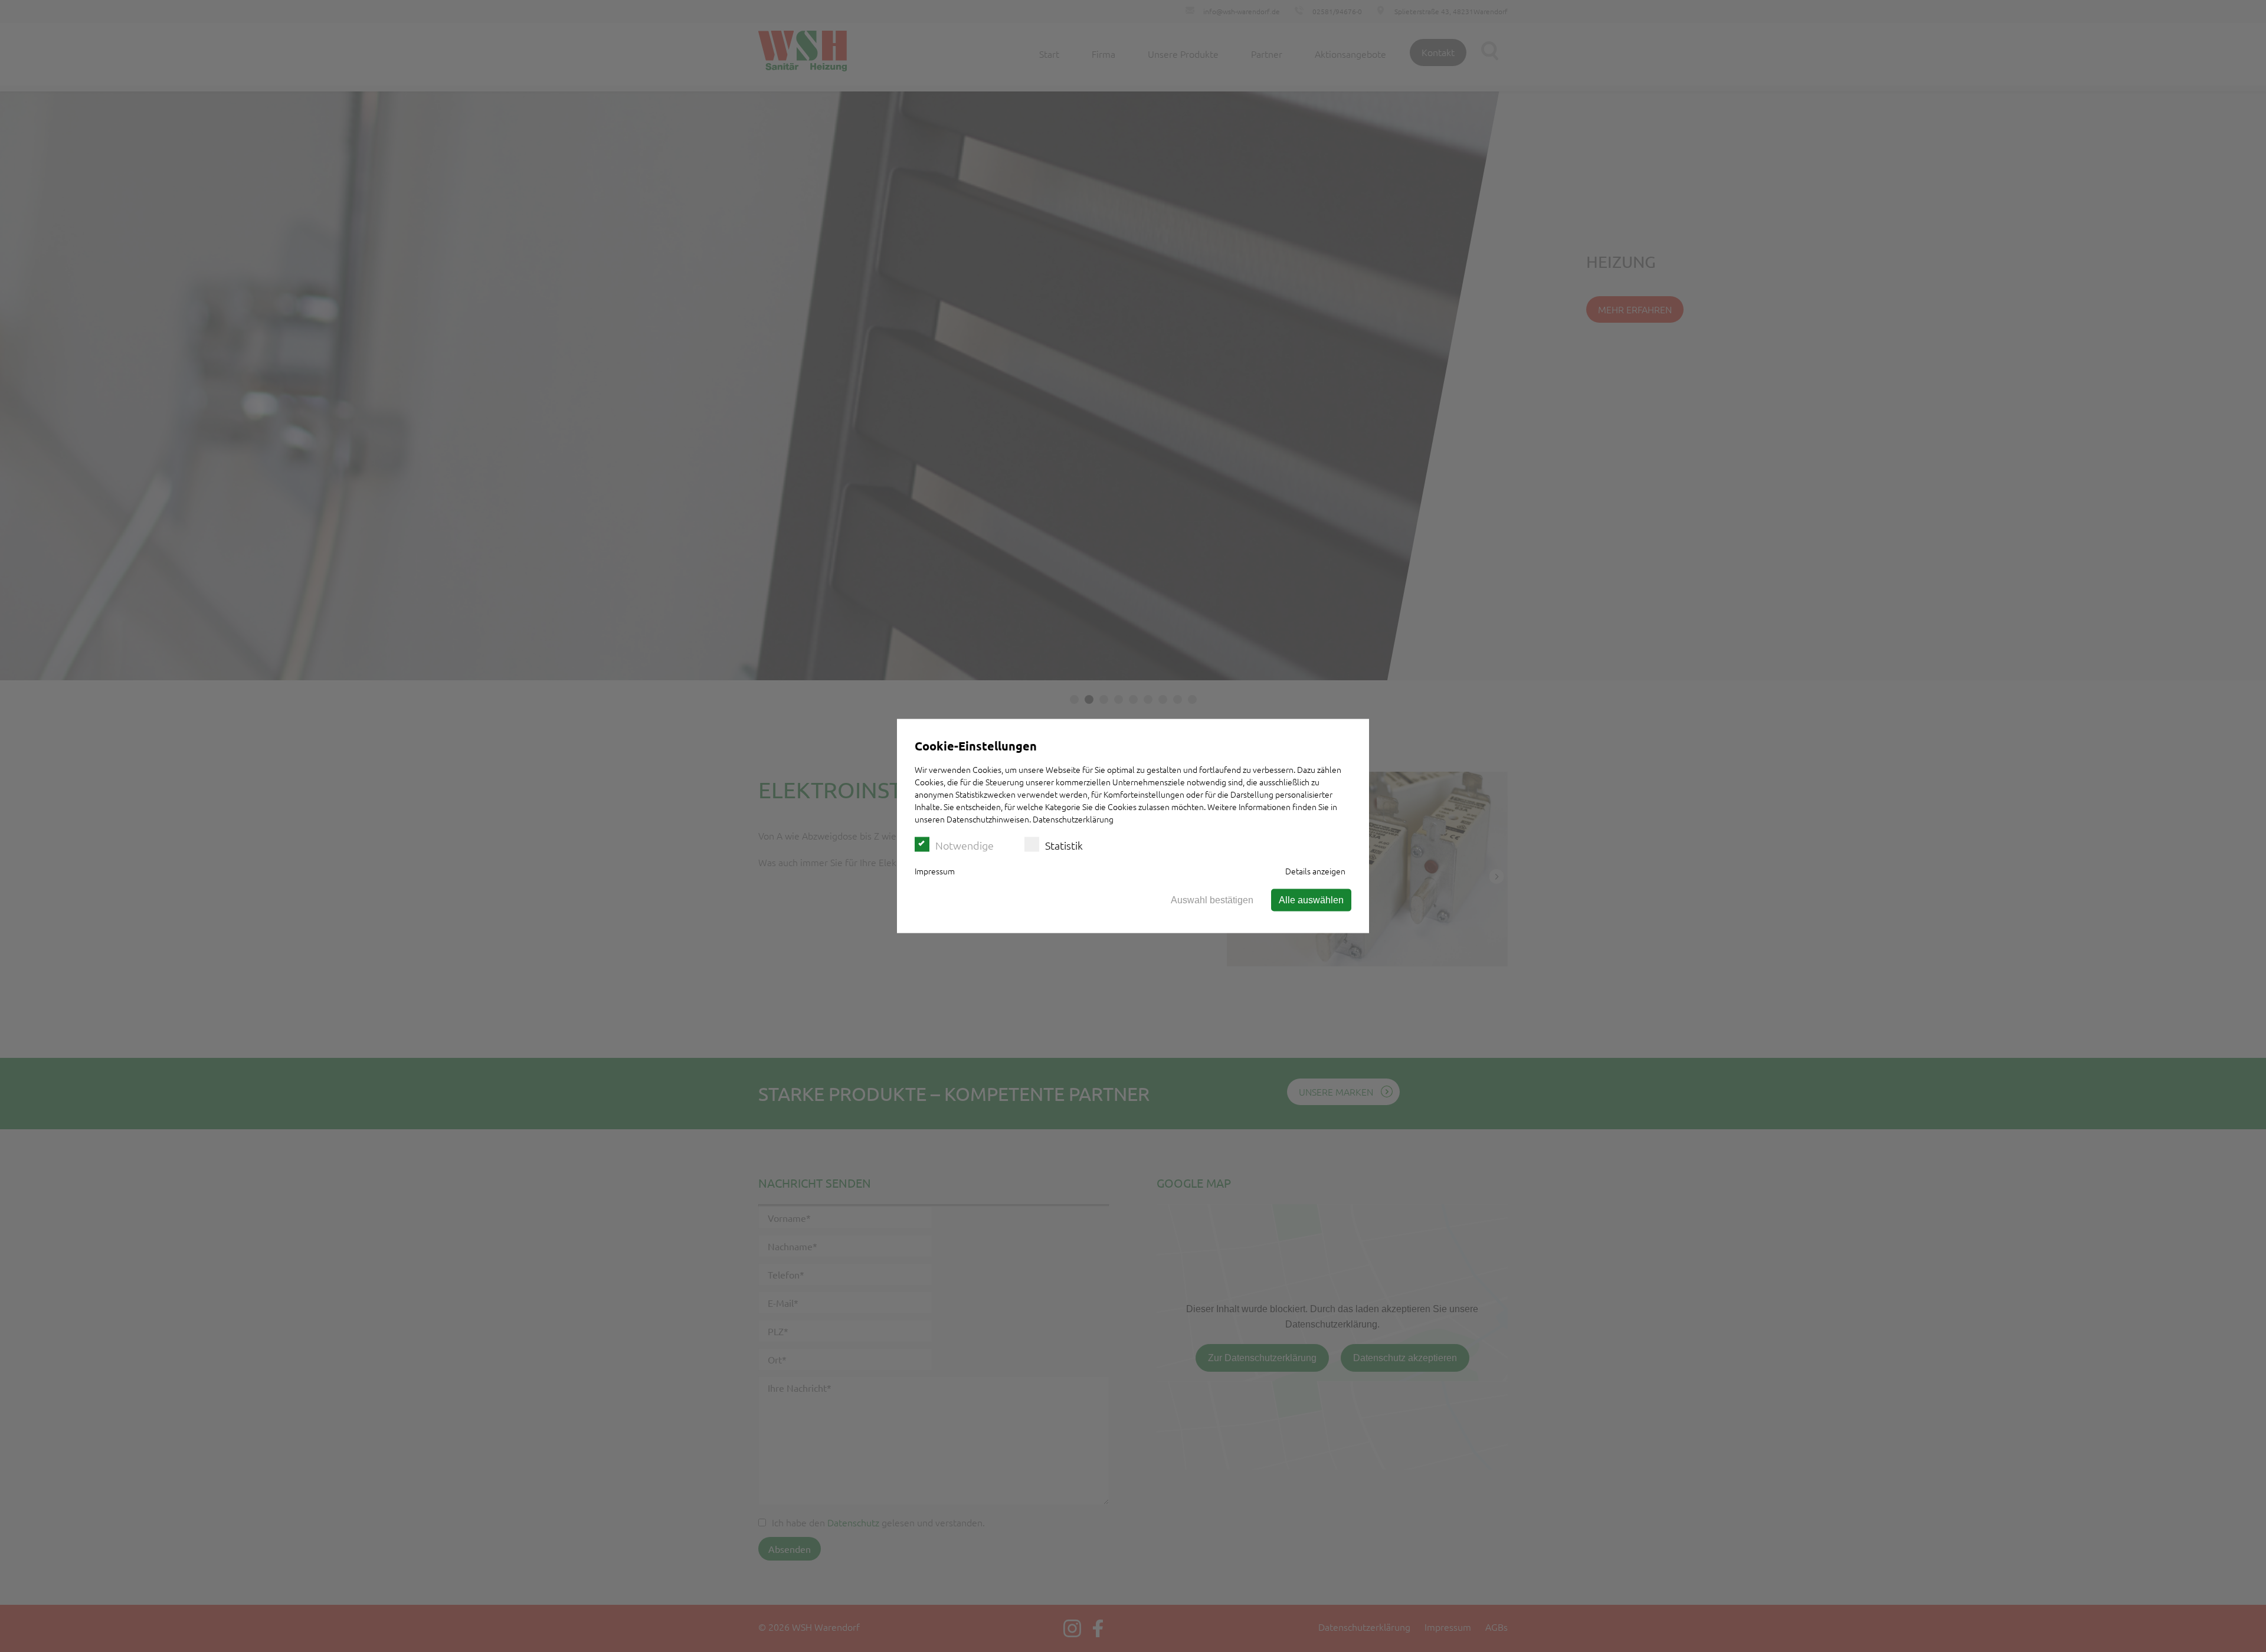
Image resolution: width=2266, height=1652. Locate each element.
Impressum (935, 871)
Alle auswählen (1311, 900)
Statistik (1064, 845)
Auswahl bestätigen (1212, 900)
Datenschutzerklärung (1073, 819)
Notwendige (965, 845)
